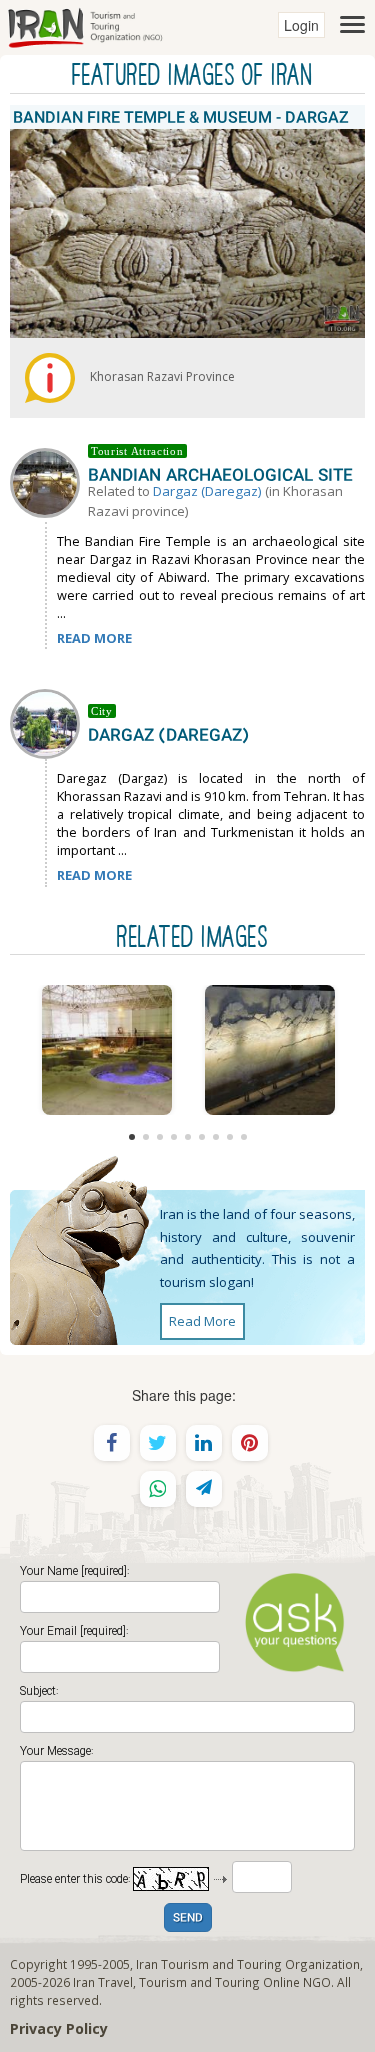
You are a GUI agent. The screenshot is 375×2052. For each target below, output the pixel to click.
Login (301, 25)
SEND (188, 1918)
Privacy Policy (59, 2028)
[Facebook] (112, 1443)
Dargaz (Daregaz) (207, 491)
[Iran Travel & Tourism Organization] (85, 25)
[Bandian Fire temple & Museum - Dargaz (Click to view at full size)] (106, 1050)
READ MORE (94, 638)
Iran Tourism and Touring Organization (248, 1964)
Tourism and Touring (199, 1982)
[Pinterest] (250, 1443)
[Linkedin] (204, 1443)
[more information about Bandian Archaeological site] (49, 481)
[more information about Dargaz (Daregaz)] (49, 722)
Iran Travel (103, 1982)
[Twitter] (158, 1443)
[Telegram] (204, 1489)
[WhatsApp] (158, 1489)
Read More (202, 1321)
